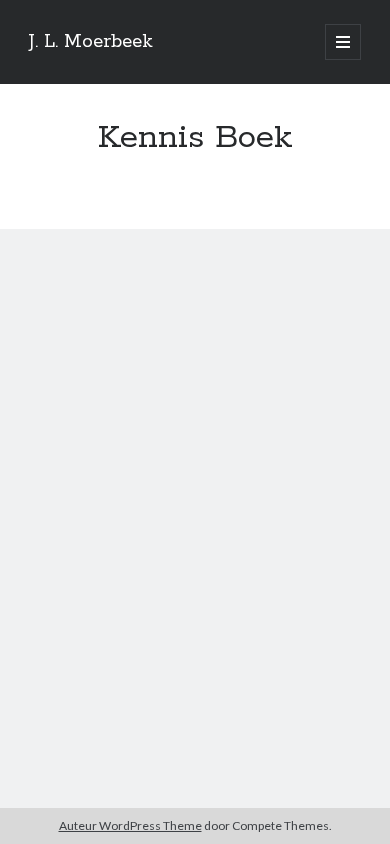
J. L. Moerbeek (91, 42)
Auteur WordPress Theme (130, 825)
